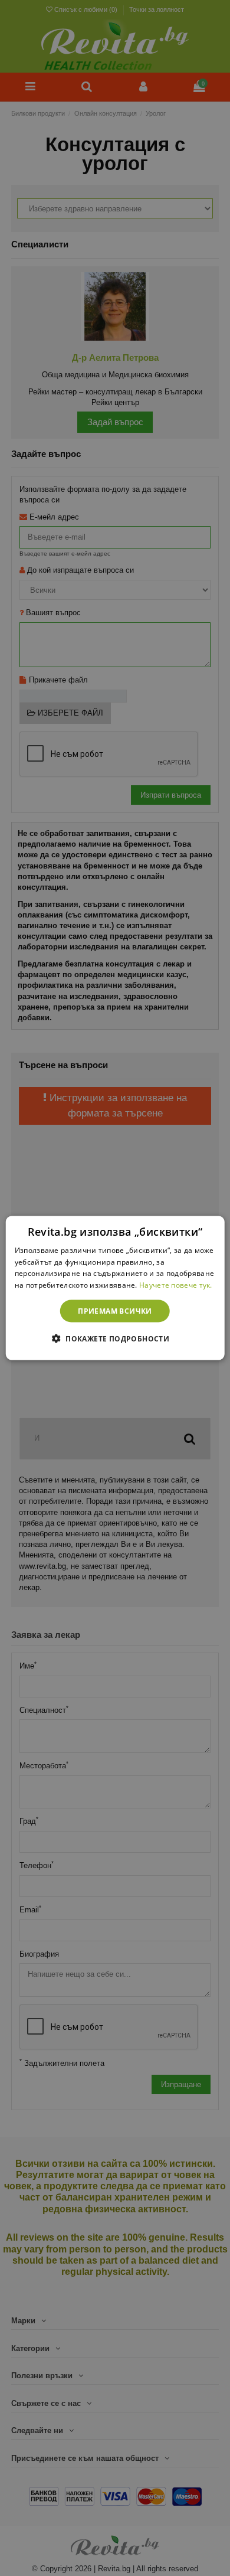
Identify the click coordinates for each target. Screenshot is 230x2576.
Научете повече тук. (176, 1285)
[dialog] (115, 1288)
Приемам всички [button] (115, 1311)
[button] (115, 1338)
